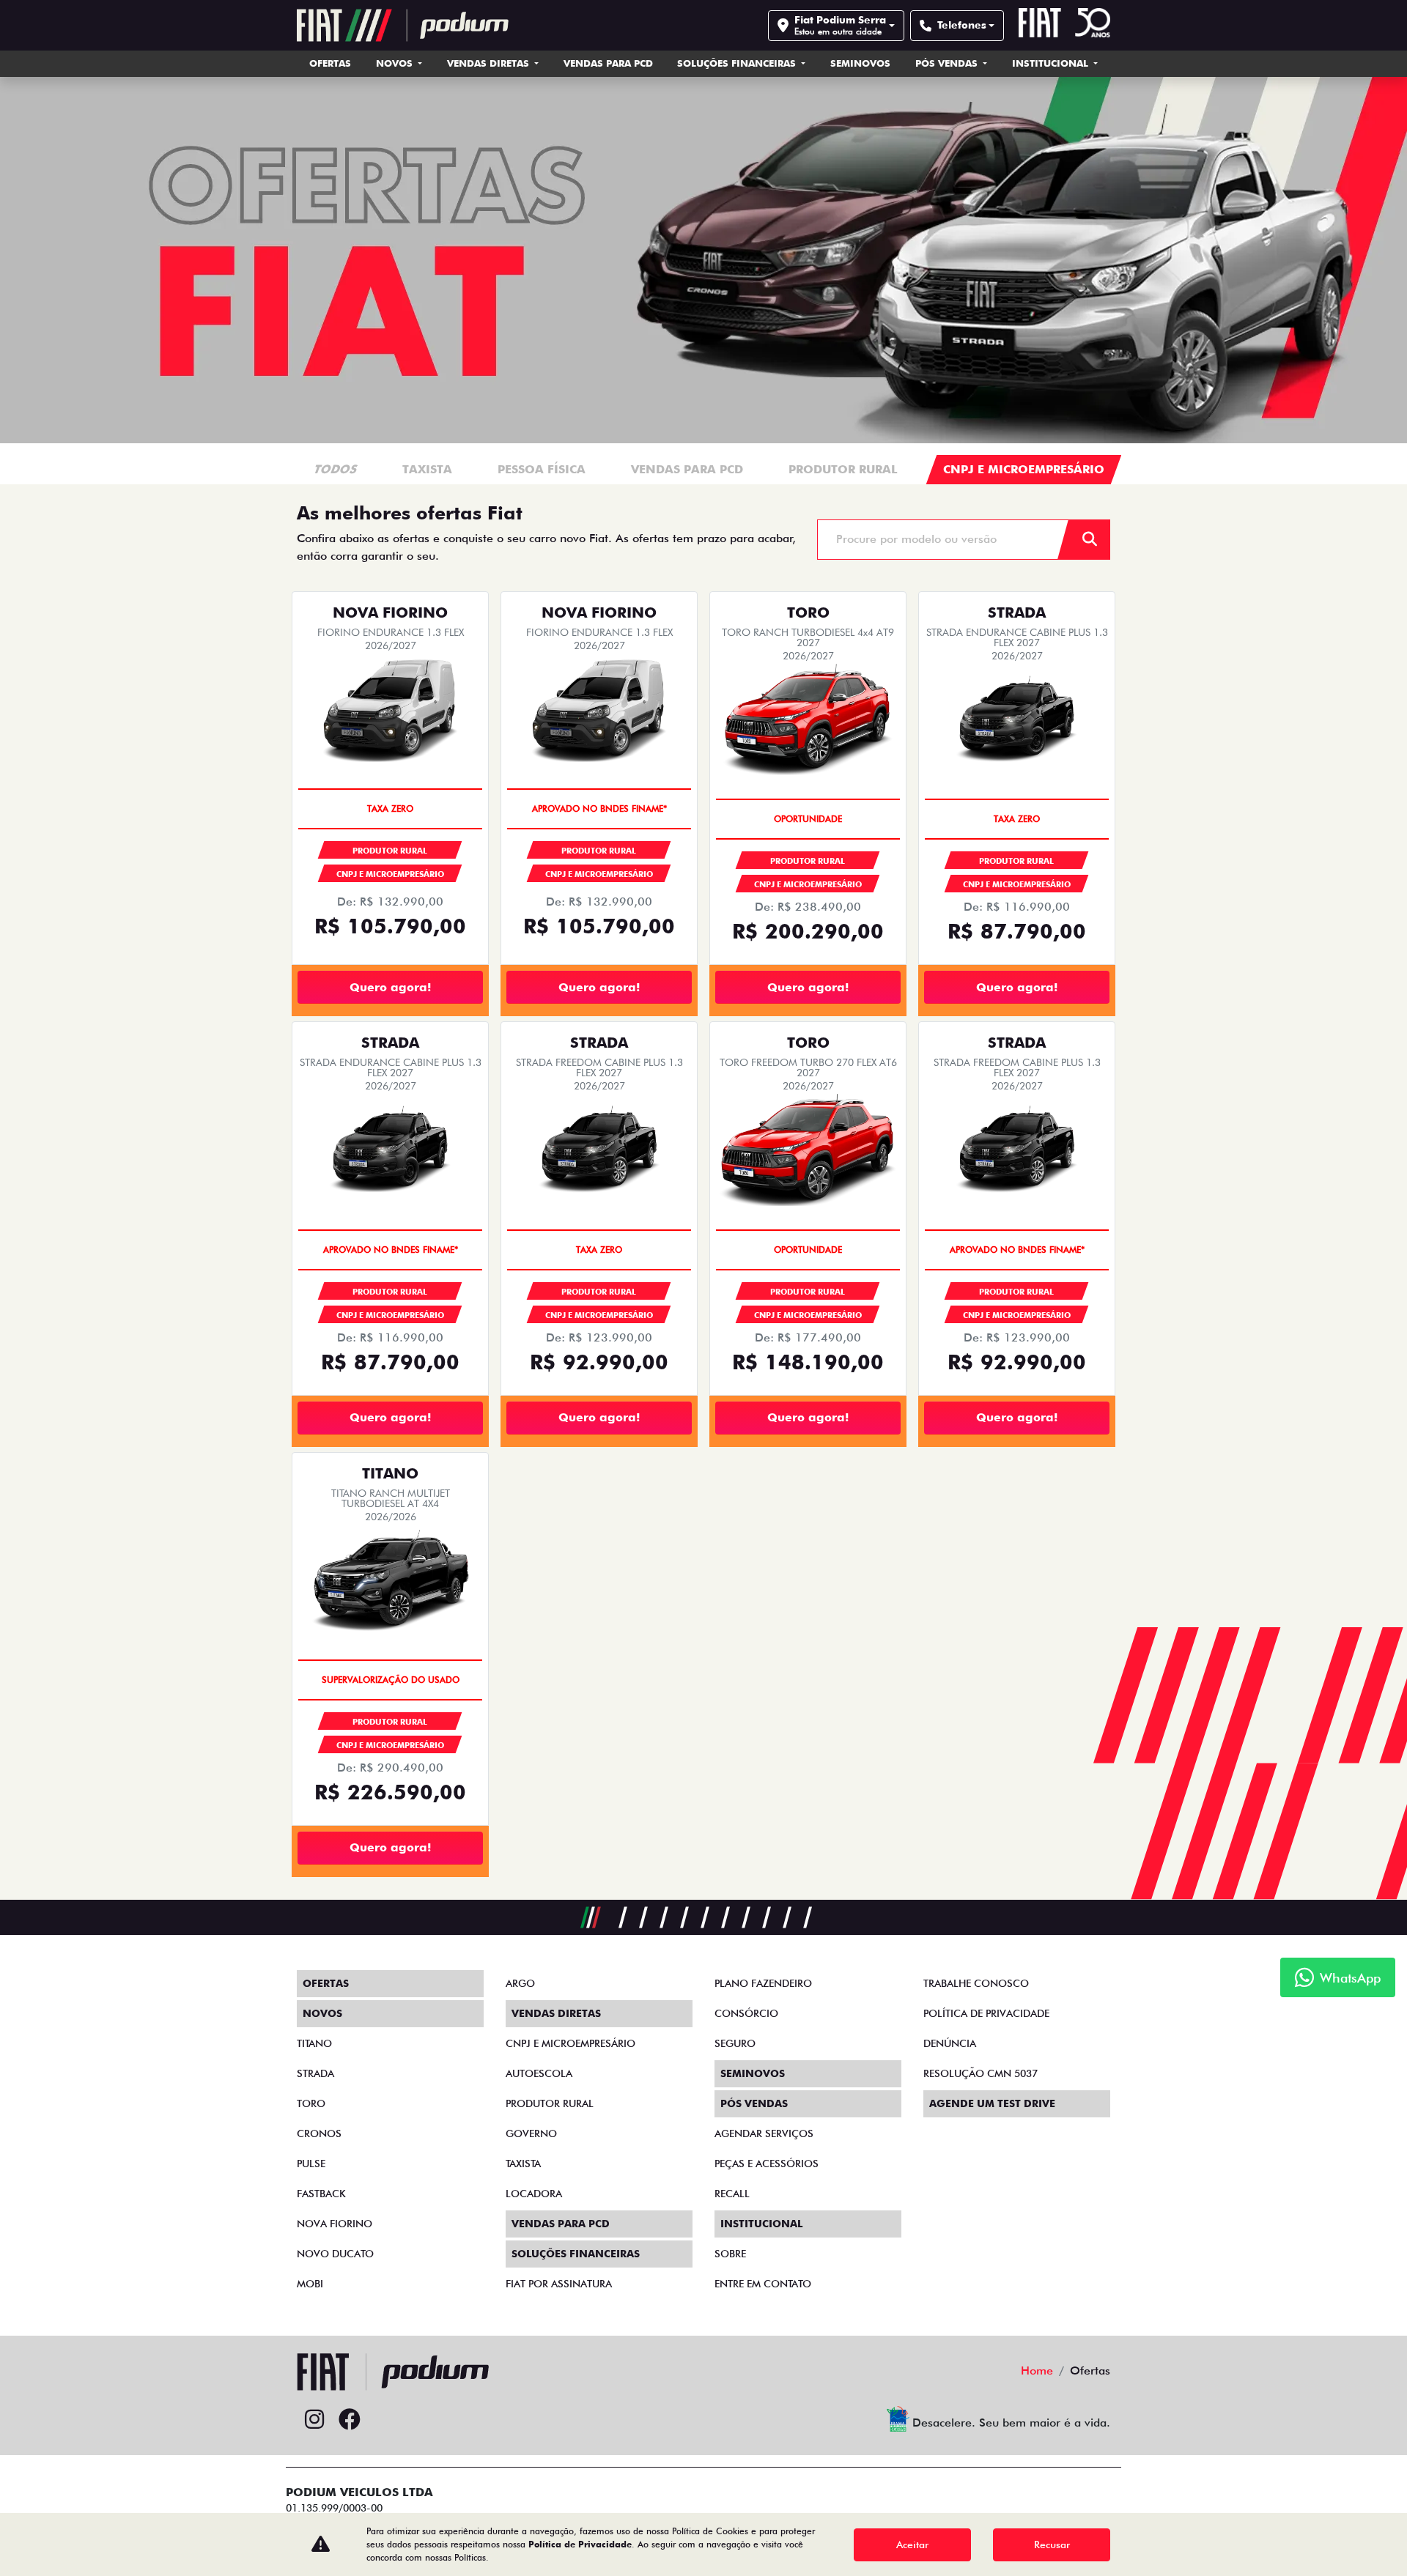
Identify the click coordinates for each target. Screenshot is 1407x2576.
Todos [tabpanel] (336, 469)
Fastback (321, 2194)
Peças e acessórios (767, 2164)
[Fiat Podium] (403, 25)
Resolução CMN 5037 (981, 2073)
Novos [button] (396, 63)
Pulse (311, 2164)
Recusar (1052, 2544)
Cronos (319, 2133)
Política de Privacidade (580, 2544)
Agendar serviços (764, 2133)
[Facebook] (350, 2420)
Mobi (310, 2284)
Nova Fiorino (335, 2224)
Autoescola (539, 2073)
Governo (531, 2133)
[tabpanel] (428, 470)
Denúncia (950, 2043)
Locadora (534, 2194)
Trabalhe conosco (976, 1983)
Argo (520, 1983)
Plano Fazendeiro (763, 1983)
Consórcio (746, 2013)
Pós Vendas (948, 63)
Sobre (730, 2254)
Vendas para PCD (608, 63)
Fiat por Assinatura (559, 2284)
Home (1037, 2370)
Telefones (962, 25)
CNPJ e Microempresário (570, 2043)
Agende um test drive (992, 2103)
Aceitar (912, 2544)
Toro (311, 2103)
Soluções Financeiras (738, 63)
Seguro (735, 2043)
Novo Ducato (335, 2254)
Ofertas (330, 63)
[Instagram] (314, 2420)
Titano (314, 2043)
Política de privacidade (986, 2013)
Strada (315, 2073)
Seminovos (860, 63)
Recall (732, 2194)
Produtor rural (550, 2103)
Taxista (523, 2164)
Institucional (1052, 63)
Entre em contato (763, 2284)
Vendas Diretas (490, 63)
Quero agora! (390, 987)
